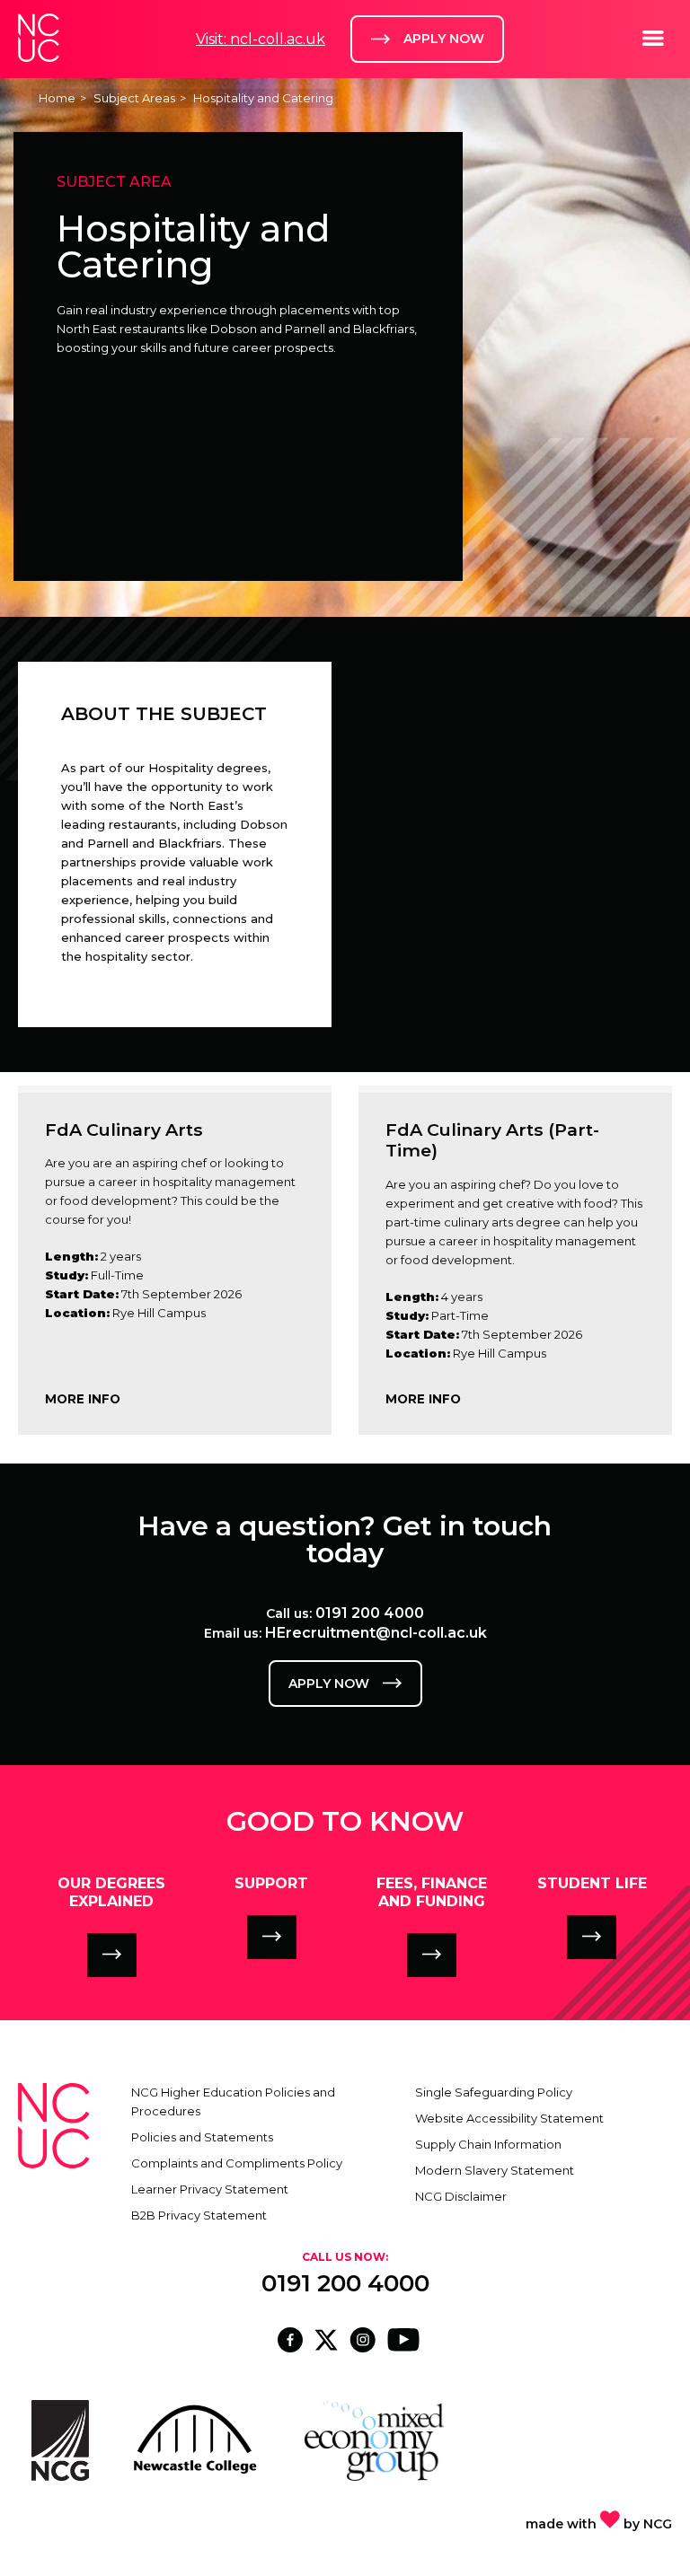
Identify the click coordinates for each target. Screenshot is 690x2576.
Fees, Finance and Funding (432, 1892)
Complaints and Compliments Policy (237, 2163)
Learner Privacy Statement (210, 2189)
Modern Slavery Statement (495, 2170)
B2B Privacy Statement (199, 2215)
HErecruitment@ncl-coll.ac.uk (376, 1633)
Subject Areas (134, 98)
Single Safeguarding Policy (494, 2092)
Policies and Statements (202, 2137)
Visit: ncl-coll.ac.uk (261, 39)
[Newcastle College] (364, 2347)
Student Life (592, 1883)
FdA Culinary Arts (124, 1130)
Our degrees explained (111, 1892)
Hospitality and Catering (263, 98)
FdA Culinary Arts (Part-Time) (492, 1140)
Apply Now (444, 39)
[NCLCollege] (328, 2347)
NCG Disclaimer (461, 2196)
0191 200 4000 (370, 1613)
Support (271, 1883)
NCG (658, 2524)
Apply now (329, 1684)
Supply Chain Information (488, 2144)
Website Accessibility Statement (509, 2118)
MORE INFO (83, 1399)
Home (57, 98)
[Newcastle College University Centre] (292, 2347)
